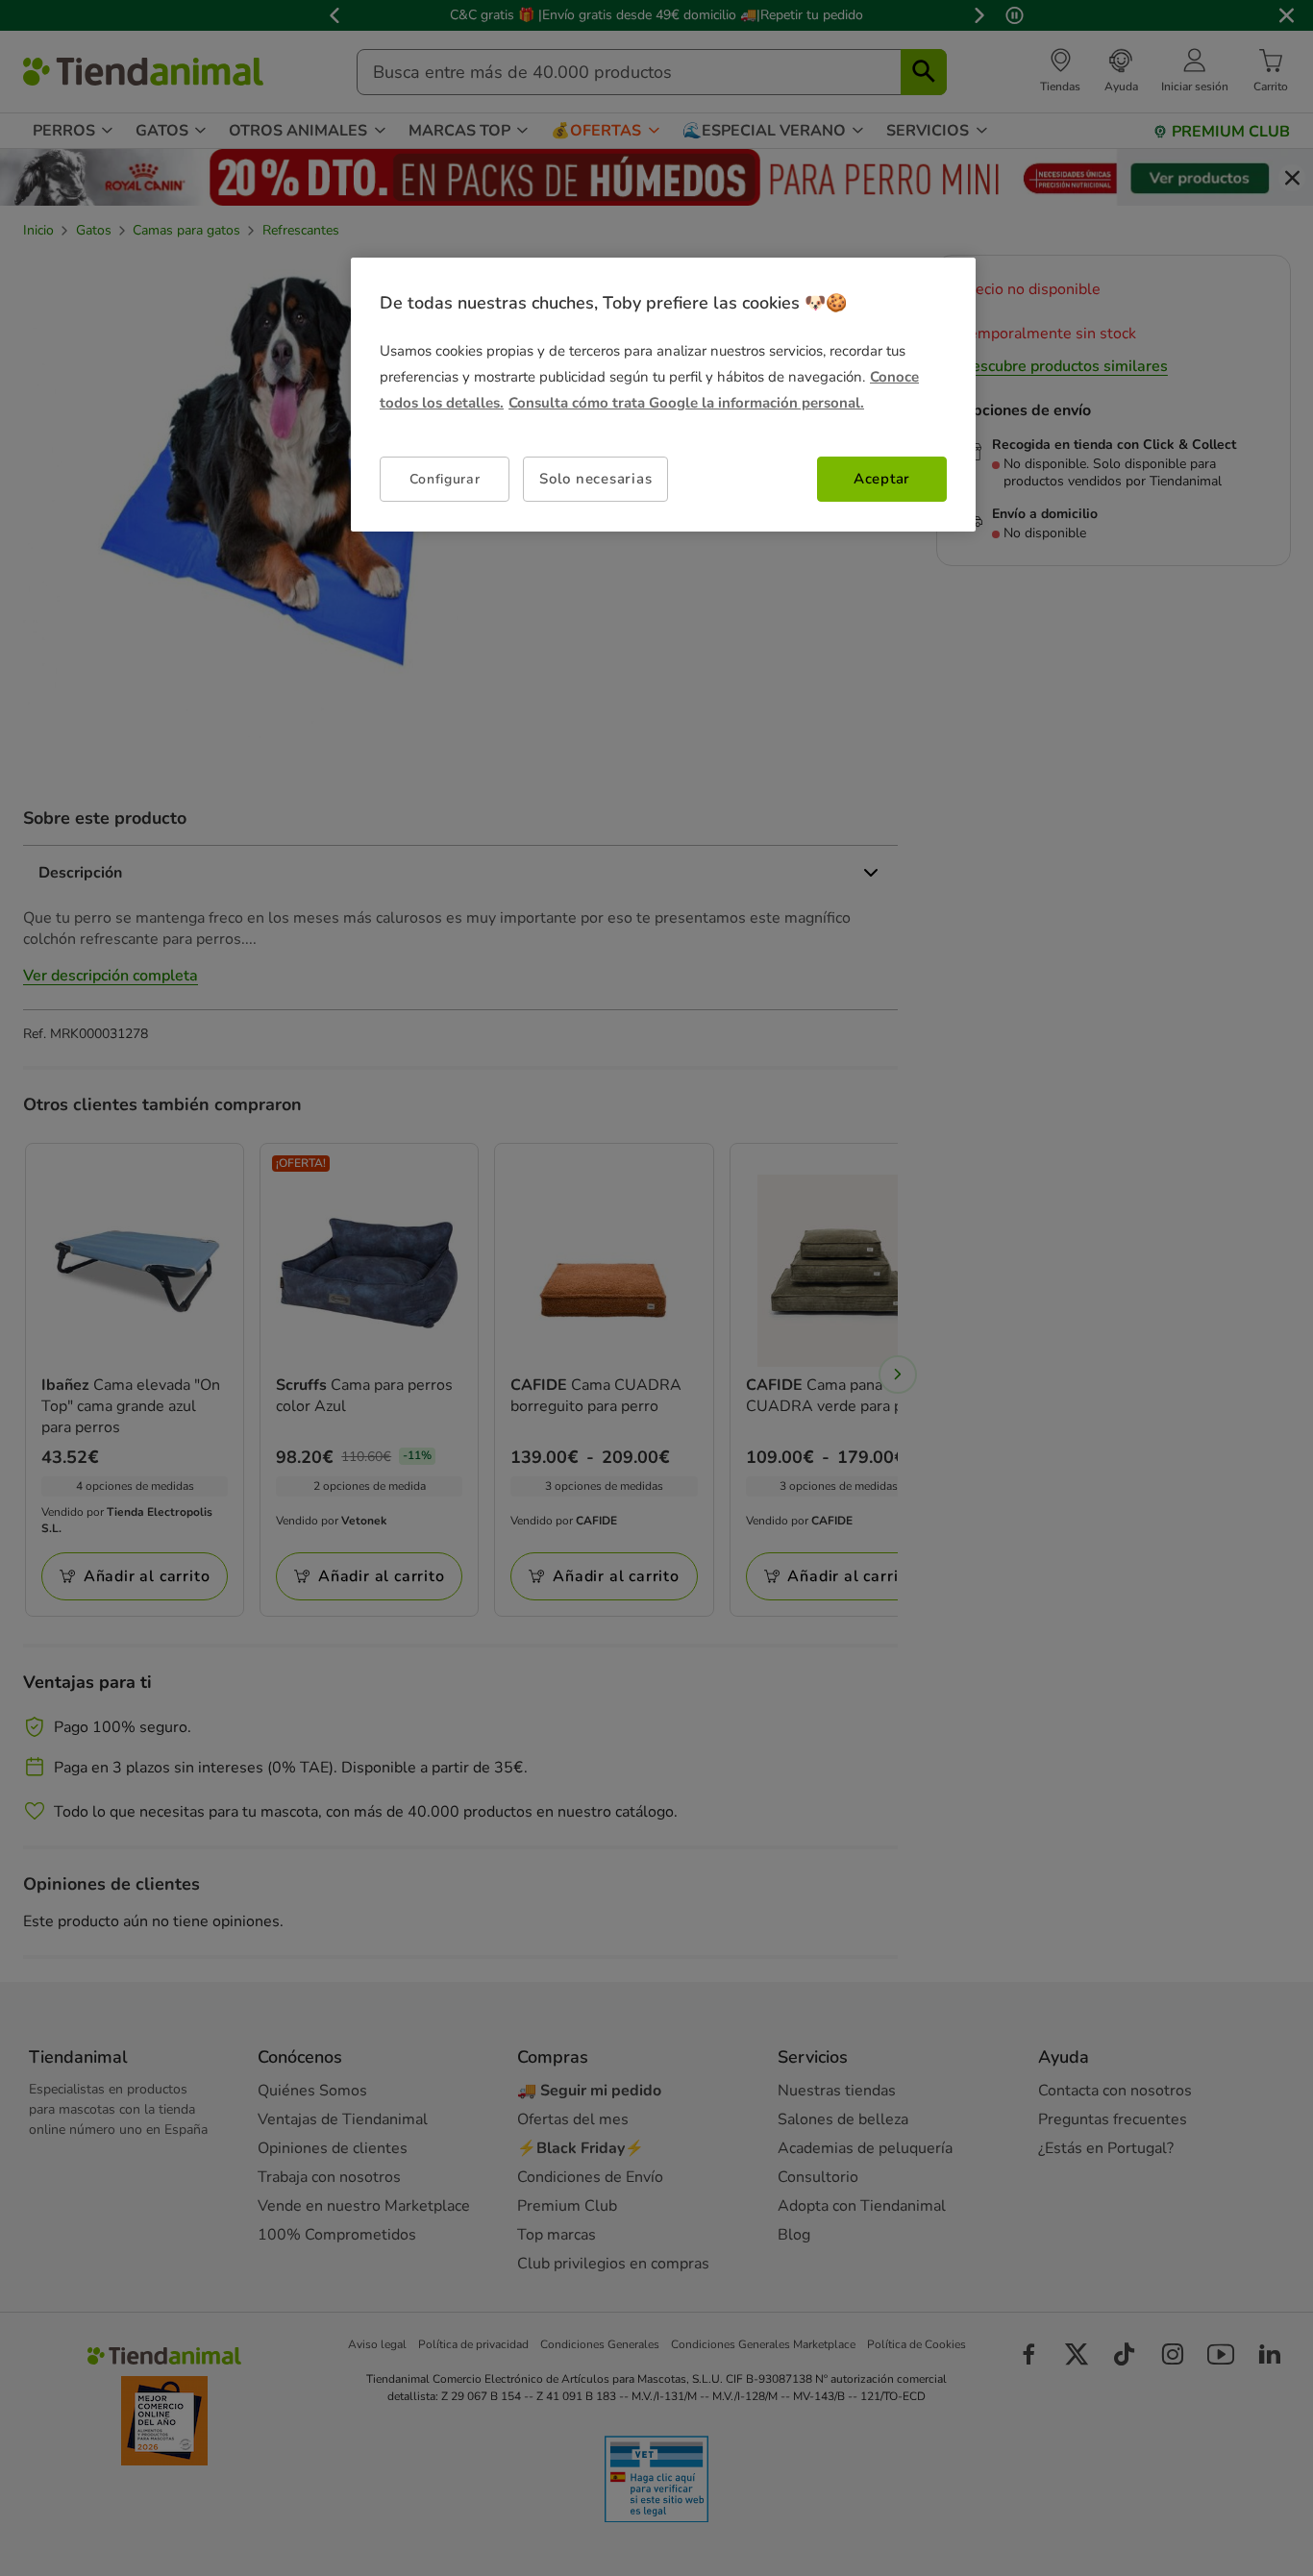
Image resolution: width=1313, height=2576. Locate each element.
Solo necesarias (595, 479)
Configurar (445, 479)
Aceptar (882, 479)
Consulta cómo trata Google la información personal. (686, 403)
